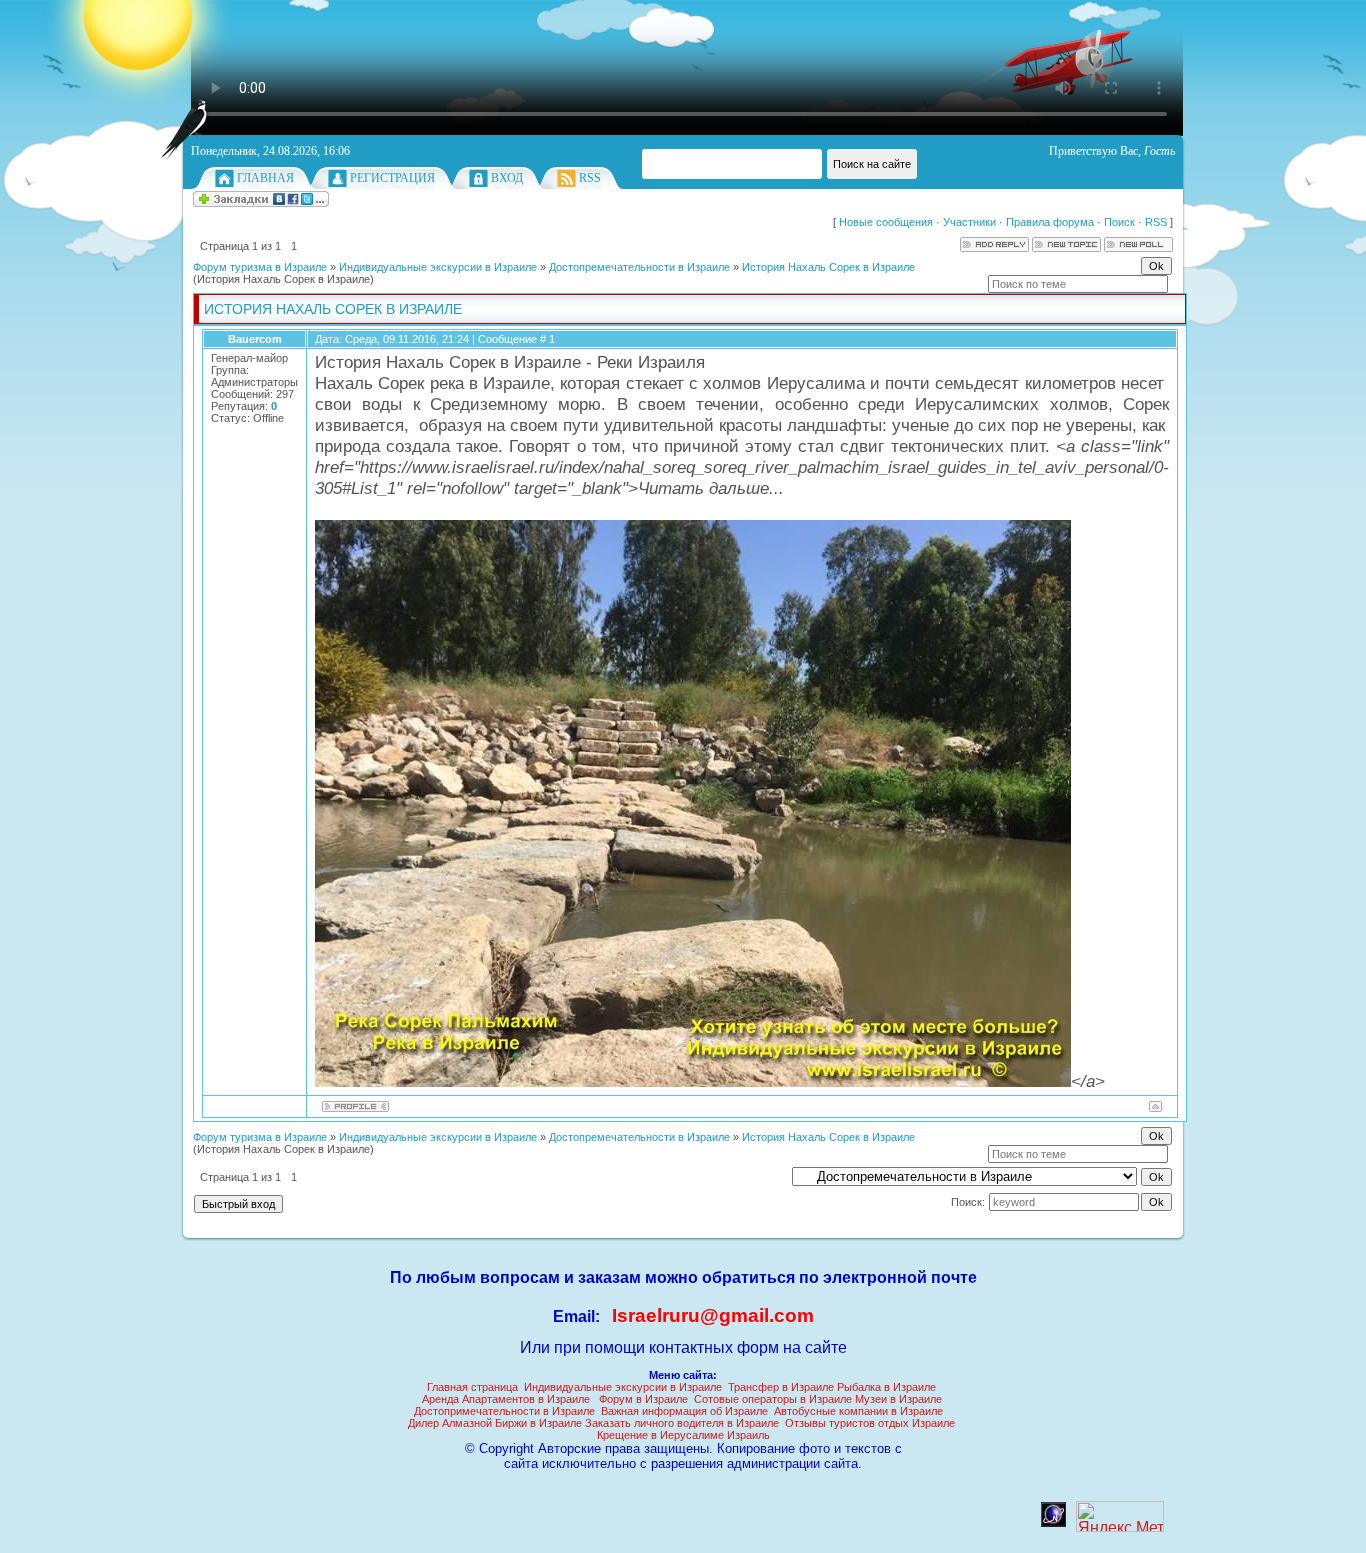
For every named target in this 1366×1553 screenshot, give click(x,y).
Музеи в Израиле (898, 1399)
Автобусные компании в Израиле (858, 1411)
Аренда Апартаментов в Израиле (506, 1399)
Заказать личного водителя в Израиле (682, 1423)
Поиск (1119, 222)
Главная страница (472, 1387)
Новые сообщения (886, 222)
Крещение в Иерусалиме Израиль (683, 1435)
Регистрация (392, 178)
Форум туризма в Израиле (260, 267)
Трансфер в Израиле (781, 1387)
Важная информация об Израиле (684, 1411)
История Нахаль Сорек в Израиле (828, 267)
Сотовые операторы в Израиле (773, 1399)
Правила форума (1050, 222)
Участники (969, 222)
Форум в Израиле (643, 1399)
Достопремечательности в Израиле (639, 267)
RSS (590, 178)
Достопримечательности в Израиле (504, 1411)
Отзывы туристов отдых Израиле (870, 1423)
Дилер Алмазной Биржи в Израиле (495, 1423)
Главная (265, 178)
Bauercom (255, 339)
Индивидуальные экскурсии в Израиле (438, 267)
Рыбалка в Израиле (886, 1387)
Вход (507, 178)
